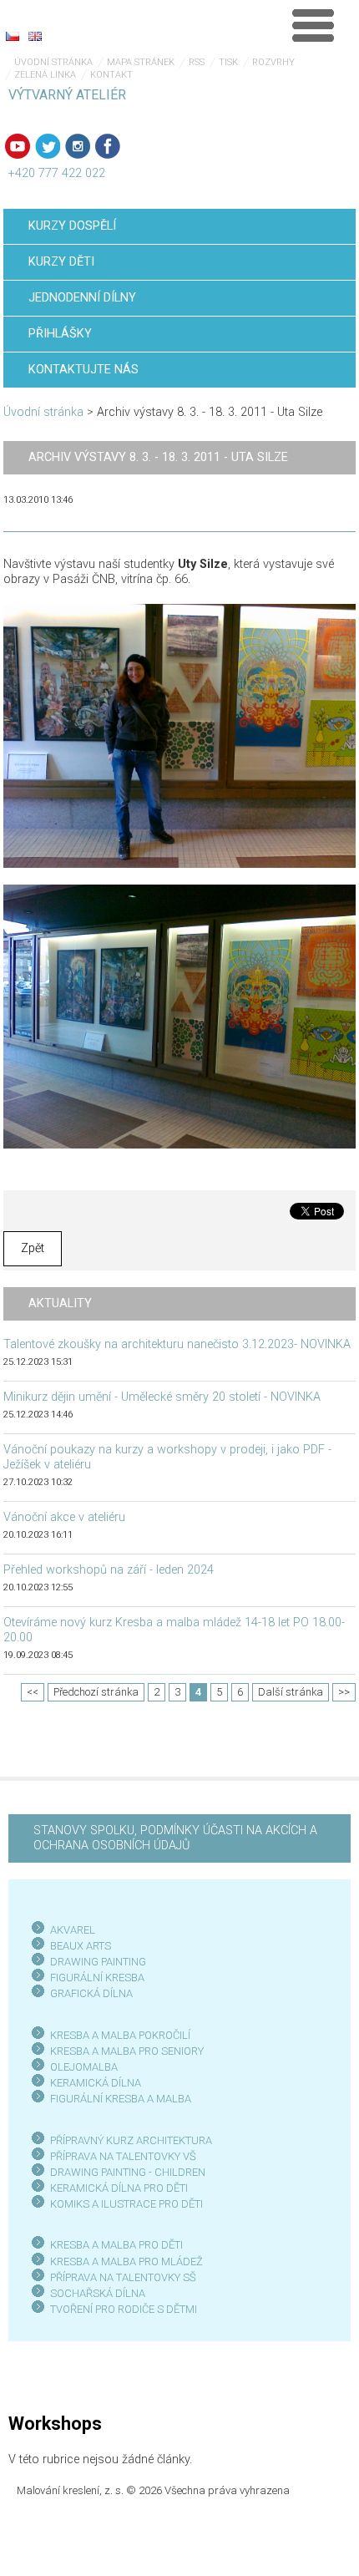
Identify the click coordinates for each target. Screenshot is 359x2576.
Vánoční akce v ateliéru (64, 1517)
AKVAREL (73, 1930)
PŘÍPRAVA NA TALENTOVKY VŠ (123, 2156)
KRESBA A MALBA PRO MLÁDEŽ (126, 2262)
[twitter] (48, 146)
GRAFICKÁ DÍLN (88, 1993)
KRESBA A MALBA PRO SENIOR (124, 2051)
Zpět (33, 1248)
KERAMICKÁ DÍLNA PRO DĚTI (119, 2188)
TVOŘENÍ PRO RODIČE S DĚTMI (124, 2309)
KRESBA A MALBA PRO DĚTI (116, 2245)
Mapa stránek (141, 62)
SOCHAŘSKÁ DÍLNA (98, 2293)
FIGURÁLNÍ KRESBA (97, 1978)
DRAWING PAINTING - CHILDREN (128, 2172)
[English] (35, 36)
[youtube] (18, 146)
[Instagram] (78, 146)
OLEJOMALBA (84, 2067)
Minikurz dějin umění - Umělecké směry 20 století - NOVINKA (162, 1397)
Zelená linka (45, 75)
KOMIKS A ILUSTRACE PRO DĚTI (126, 2204)
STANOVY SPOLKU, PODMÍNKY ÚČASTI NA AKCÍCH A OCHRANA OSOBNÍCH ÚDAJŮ (175, 1838)
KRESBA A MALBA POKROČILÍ (120, 2035)
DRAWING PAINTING (98, 1962)
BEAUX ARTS (81, 1946)
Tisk (228, 62)
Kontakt (111, 75)
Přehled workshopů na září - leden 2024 (109, 1570)
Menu (313, 25)
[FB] (108, 146)
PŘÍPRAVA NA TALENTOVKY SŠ (123, 2277)
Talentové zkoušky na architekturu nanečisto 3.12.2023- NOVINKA (177, 1344)
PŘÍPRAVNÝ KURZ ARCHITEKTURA (131, 2140)
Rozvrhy (273, 62)
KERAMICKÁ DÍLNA (96, 2083)
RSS (197, 62)
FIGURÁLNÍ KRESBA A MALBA (121, 2099)
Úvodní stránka (53, 62)
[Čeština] (13, 36)
